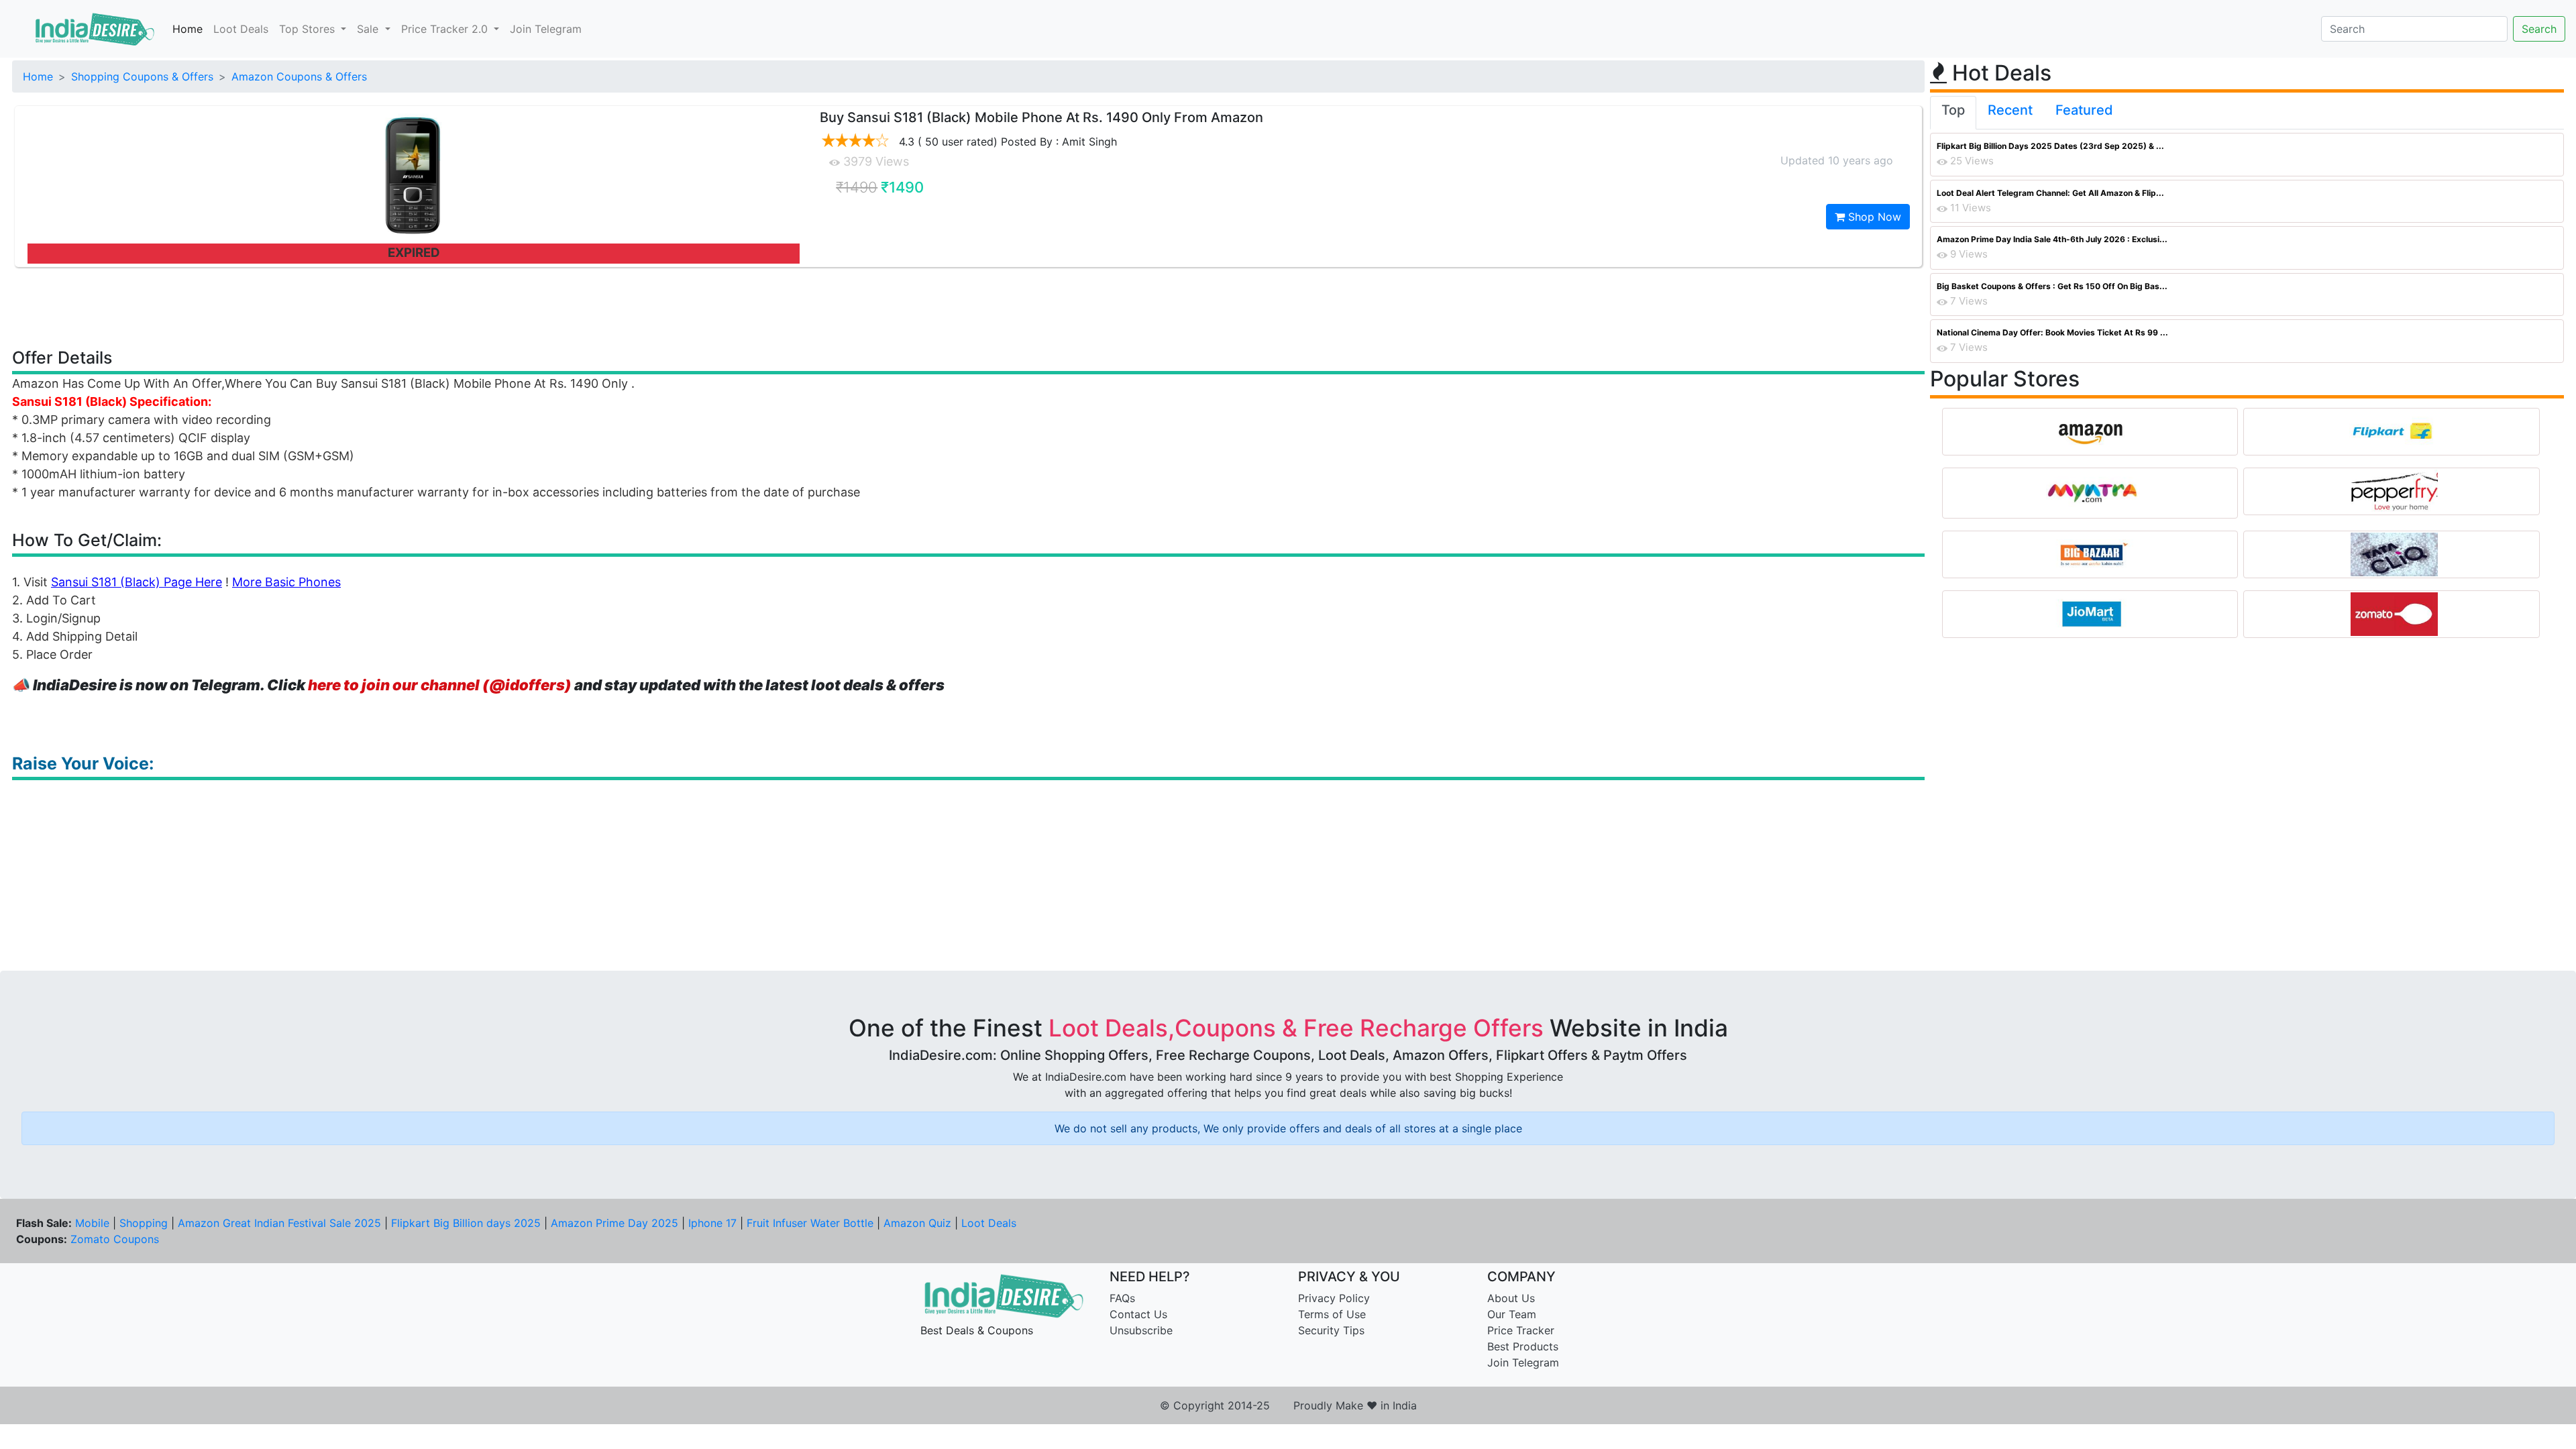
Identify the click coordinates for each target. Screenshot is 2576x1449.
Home (187, 29)
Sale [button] (369, 29)
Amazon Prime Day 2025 (614, 1223)
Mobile (92, 1223)
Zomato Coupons (115, 1239)
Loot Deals (241, 29)
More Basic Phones (286, 582)
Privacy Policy (1334, 1298)
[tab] (1953, 113)
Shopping (144, 1223)
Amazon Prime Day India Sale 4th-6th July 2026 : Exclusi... (2052, 239)
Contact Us (1138, 1314)
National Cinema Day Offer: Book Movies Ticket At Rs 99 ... (2052, 332)
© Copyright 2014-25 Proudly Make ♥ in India (1288, 1405)
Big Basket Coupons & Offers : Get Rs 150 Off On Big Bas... (2052, 286)
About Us (1511, 1298)
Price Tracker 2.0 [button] (446, 29)
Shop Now (1873, 217)
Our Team (1512, 1314)
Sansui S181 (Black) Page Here (137, 582)
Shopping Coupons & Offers (142, 76)
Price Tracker (1521, 1330)
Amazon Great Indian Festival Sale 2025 (279, 1223)
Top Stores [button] (309, 29)
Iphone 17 (712, 1223)
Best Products (1523, 1346)
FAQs (1122, 1298)
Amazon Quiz (917, 1223)
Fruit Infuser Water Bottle (810, 1223)
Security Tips (1331, 1330)
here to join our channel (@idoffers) (440, 685)
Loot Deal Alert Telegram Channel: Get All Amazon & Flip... (2050, 193)
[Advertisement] (969, 307)
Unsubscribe (1141, 1330)
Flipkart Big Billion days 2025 (466, 1223)
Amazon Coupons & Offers (299, 76)
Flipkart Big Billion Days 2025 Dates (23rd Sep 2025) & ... (2050, 146)
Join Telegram (546, 29)
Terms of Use (1332, 1314)
